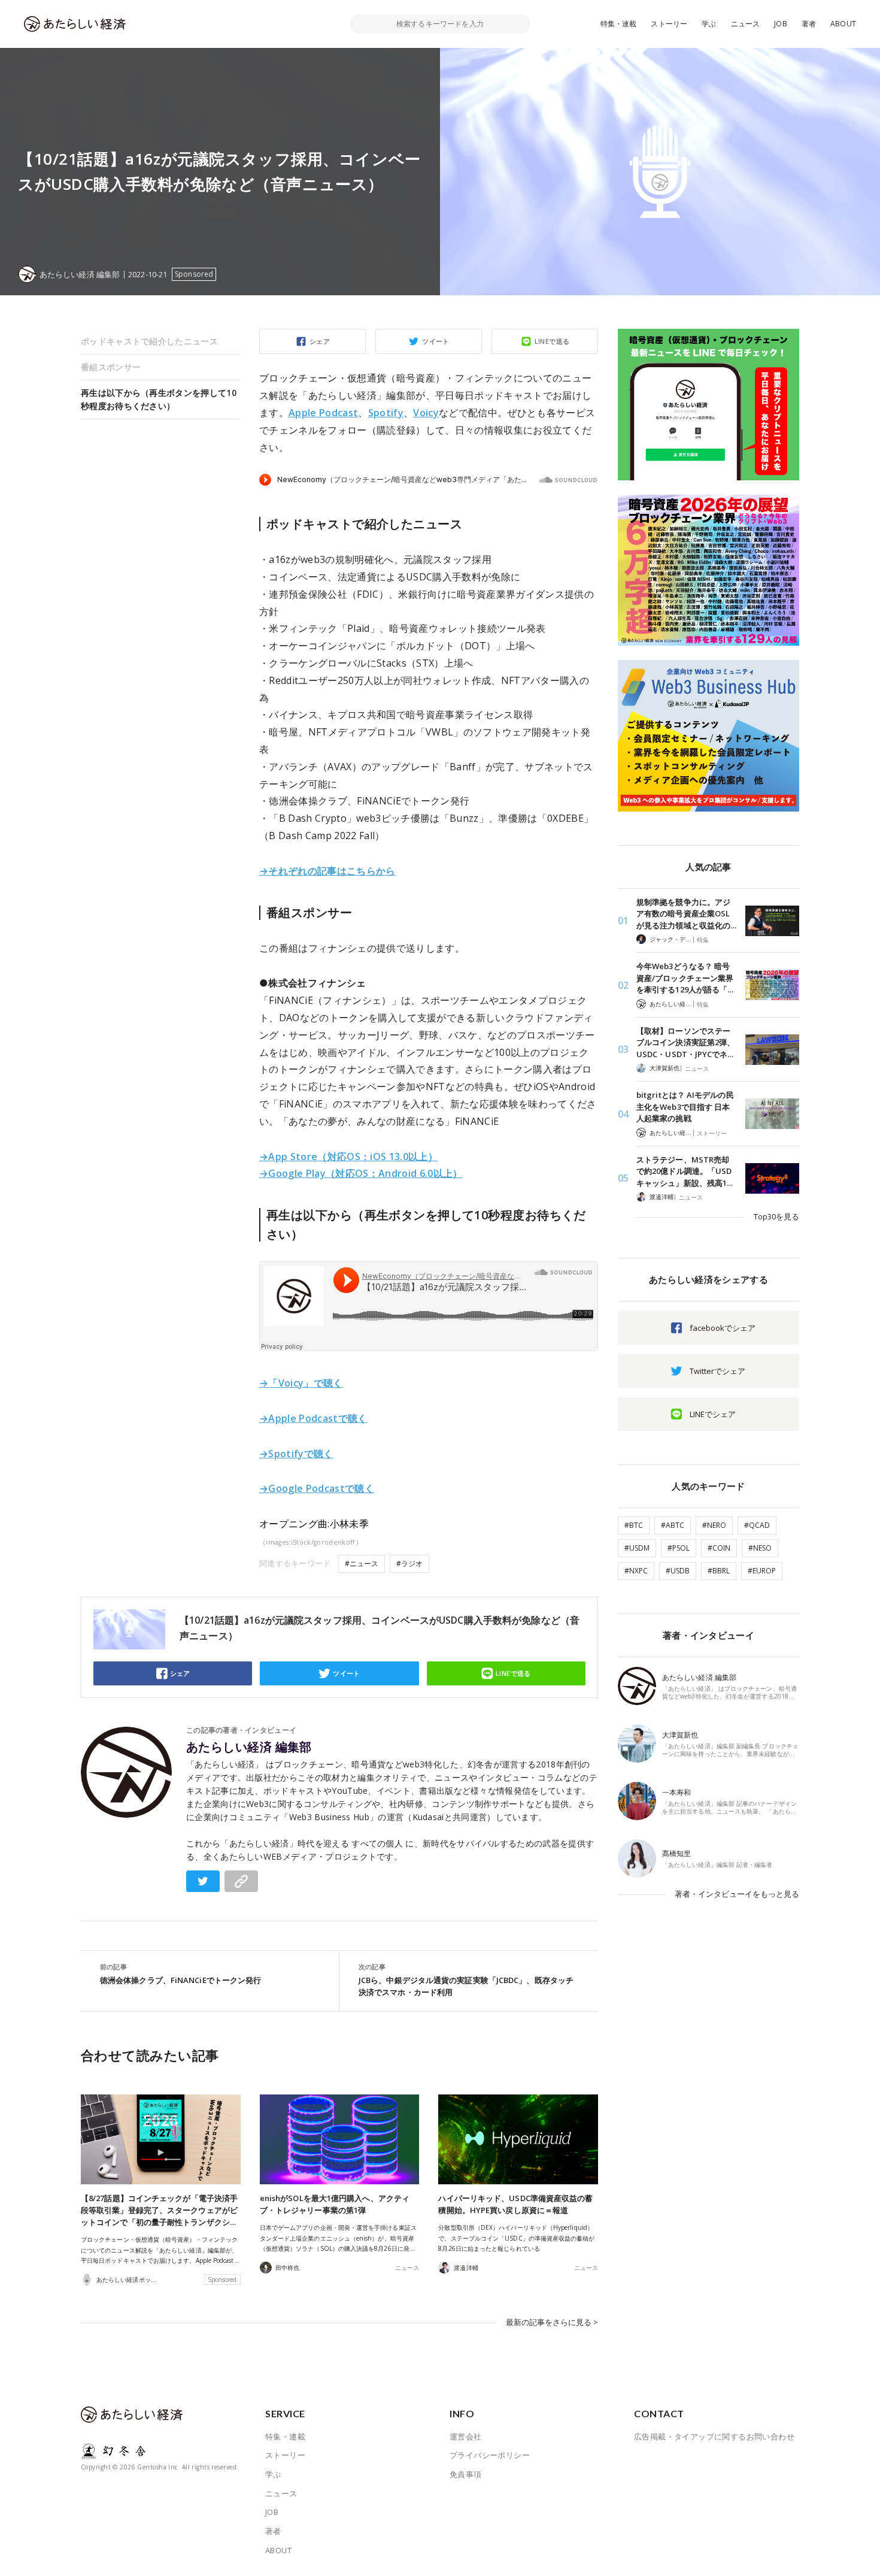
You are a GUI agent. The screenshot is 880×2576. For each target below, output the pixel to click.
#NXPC (636, 1571)
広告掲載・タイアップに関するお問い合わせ (714, 2436)
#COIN (719, 1548)
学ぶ (709, 24)
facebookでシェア (723, 1328)
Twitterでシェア (717, 1371)
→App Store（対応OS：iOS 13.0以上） (348, 1157)
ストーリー (669, 24)
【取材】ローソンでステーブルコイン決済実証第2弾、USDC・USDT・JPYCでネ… (685, 1042)
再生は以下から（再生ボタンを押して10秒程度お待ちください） (159, 399)
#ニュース (362, 1564)
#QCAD (757, 1525)
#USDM (637, 1548)
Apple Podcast (323, 413)
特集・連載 (619, 24)
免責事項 (466, 2474)
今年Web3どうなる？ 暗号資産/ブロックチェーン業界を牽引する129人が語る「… (685, 978)
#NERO (714, 1525)
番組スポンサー (111, 367)
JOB (781, 24)
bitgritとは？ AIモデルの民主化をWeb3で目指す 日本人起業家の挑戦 (685, 1107)
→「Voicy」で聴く (301, 1383)
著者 (809, 24)
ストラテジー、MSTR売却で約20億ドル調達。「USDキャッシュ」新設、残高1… (685, 1171)
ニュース (746, 24)
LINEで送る (552, 341)
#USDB (678, 1571)
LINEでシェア (713, 1414)
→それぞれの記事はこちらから (327, 871)
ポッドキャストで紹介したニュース (149, 341)
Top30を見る (776, 1216)
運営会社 (466, 2436)
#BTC (634, 1525)
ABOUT (843, 24)
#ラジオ (409, 1564)
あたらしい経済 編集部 (249, 1747)
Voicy (426, 413)
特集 (703, 940)
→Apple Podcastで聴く (313, 1418)
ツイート (436, 341)
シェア (320, 341)
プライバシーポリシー (490, 2455)
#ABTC (673, 1525)
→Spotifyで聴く (296, 1454)
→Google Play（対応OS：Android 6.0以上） (361, 1173)
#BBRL (719, 1571)
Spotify (386, 413)
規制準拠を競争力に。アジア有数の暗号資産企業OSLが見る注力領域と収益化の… (686, 914)
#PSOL (679, 1548)
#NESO (760, 1548)
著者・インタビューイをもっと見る (737, 1894)
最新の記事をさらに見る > (552, 2322)
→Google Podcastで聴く (317, 1488)
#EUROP (762, 1571)
